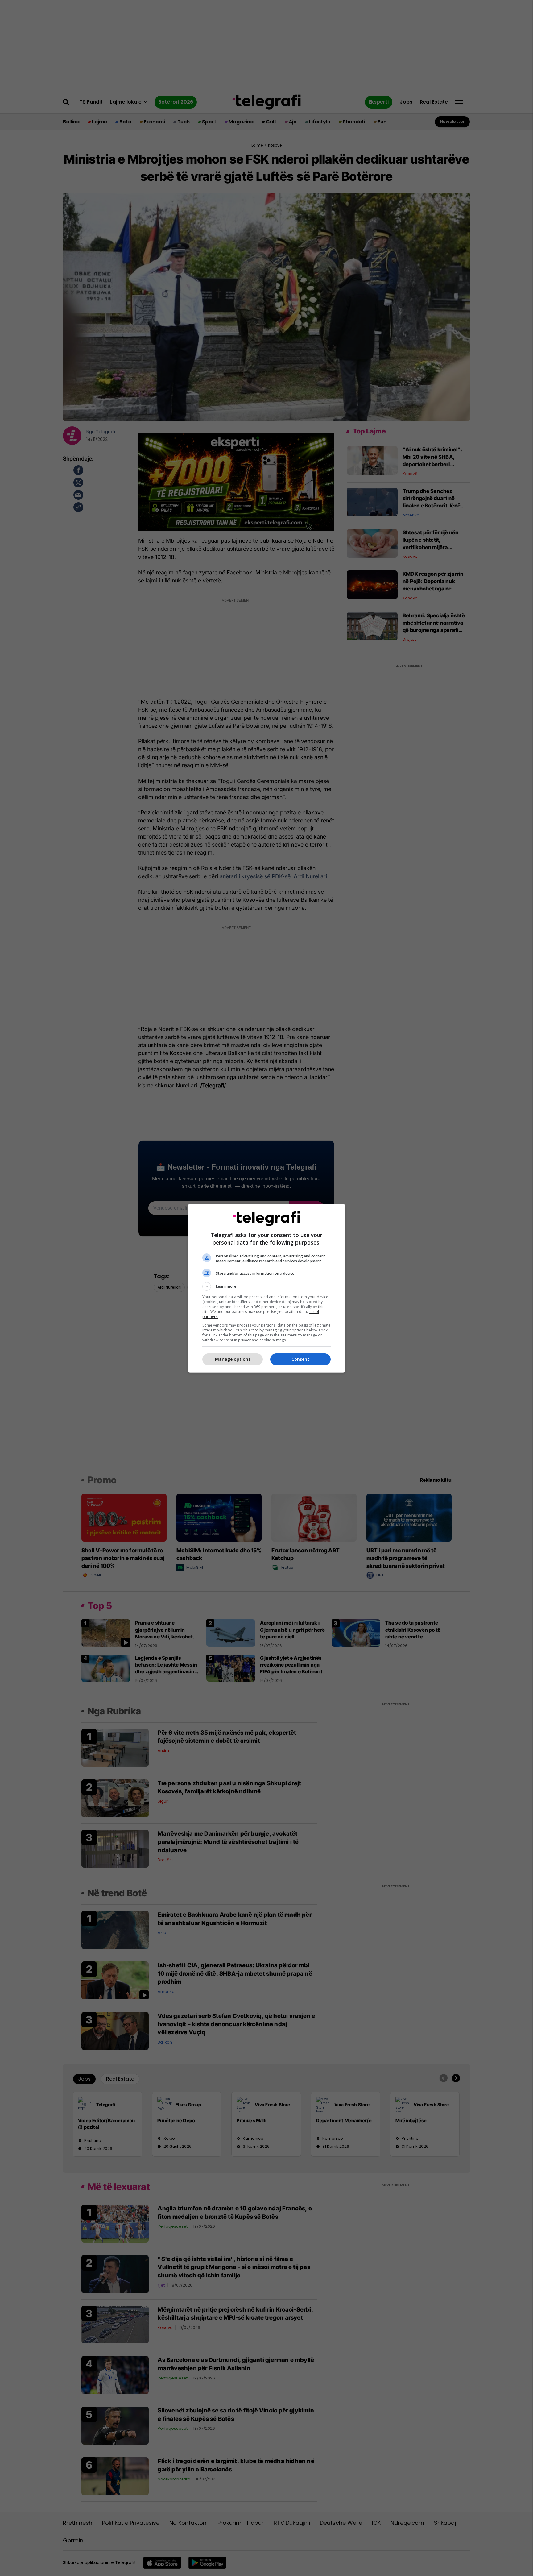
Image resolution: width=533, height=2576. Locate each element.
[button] (266, 1286)
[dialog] (266, 1288)
